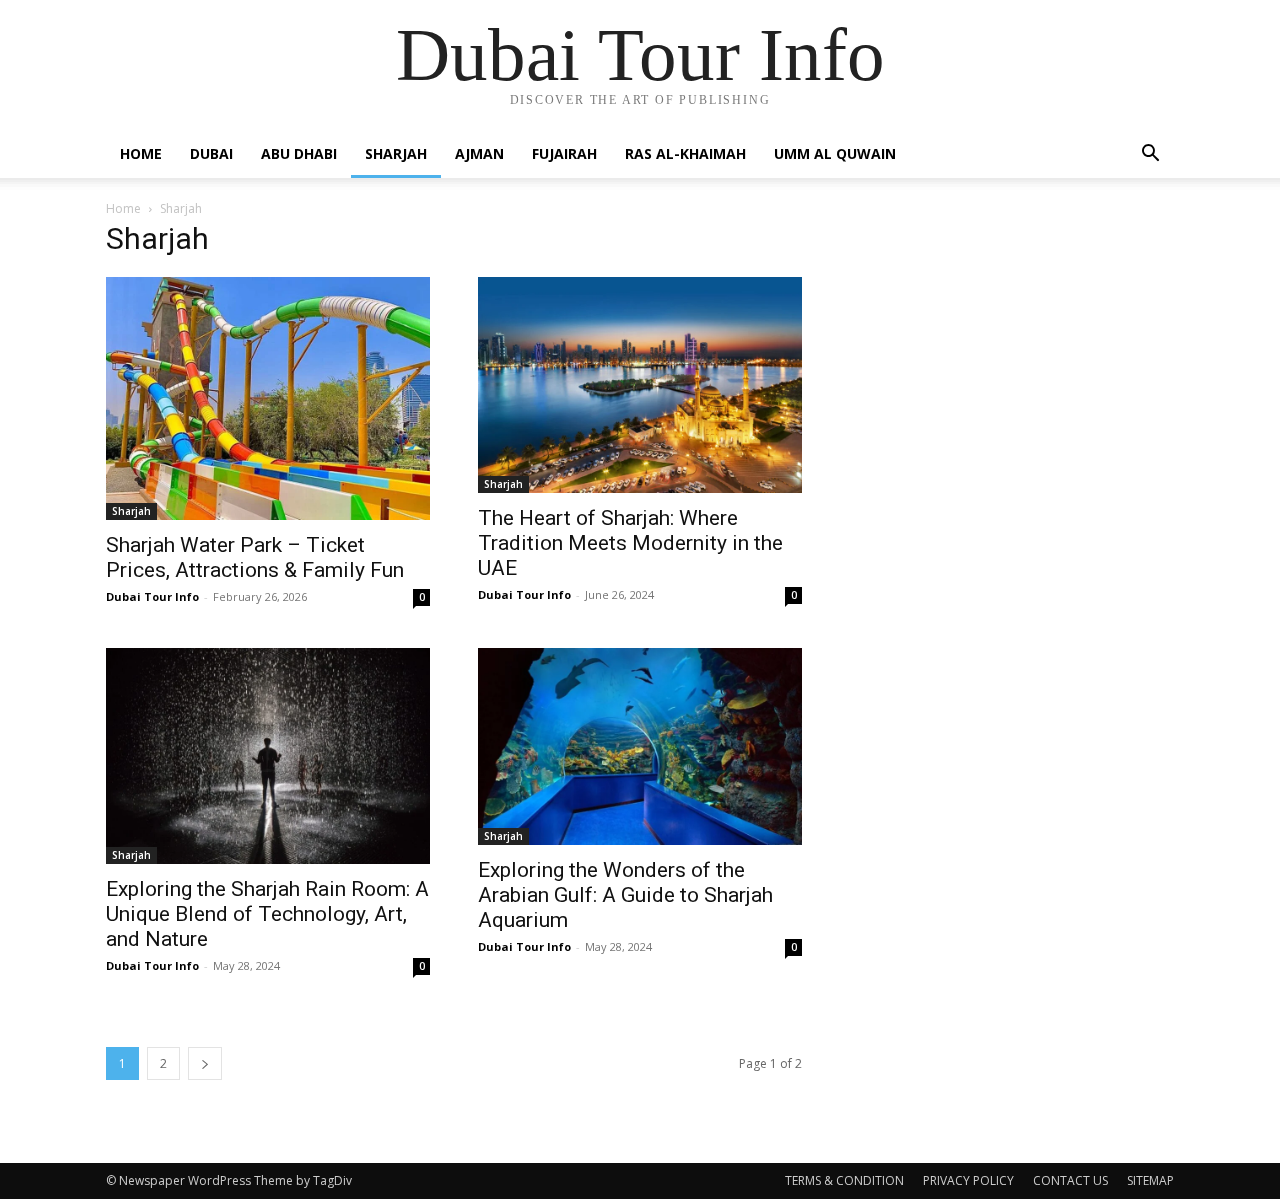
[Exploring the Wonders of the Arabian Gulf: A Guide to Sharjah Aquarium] (640, 746)
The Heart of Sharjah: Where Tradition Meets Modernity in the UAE (630, 543)
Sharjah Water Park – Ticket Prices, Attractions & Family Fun (255, 557)
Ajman (479, 153)
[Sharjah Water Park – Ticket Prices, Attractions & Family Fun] (268, 398)
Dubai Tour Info (152, 596)
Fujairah (564, 153)
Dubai (211, 153)
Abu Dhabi (299, 153)
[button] (1150, 155)
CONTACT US (1070, 1180)
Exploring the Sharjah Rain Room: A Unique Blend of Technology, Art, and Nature (267, 914)
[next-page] (205, 1063)
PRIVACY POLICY (968, 1180)
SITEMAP (1150, 1180)
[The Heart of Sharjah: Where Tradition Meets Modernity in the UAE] (640, 385)
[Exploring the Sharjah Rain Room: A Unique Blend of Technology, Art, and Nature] (268, 756)
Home (141, 153)
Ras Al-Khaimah (685, 153)
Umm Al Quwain (835, 153)
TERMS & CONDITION (844, 1180)
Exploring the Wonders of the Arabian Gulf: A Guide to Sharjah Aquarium (625, 895)
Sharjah (396, 153)
